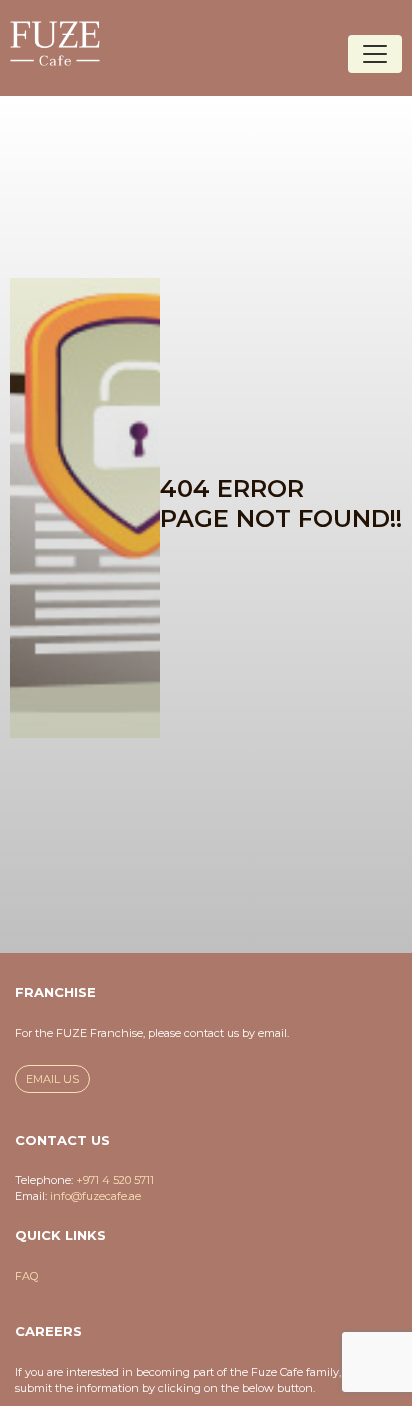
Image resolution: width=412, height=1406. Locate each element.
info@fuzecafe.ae (95, 1196)
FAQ (26, 1276)
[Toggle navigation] (375, 54)
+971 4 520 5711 (115, 1180)
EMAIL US (52, 1079)
